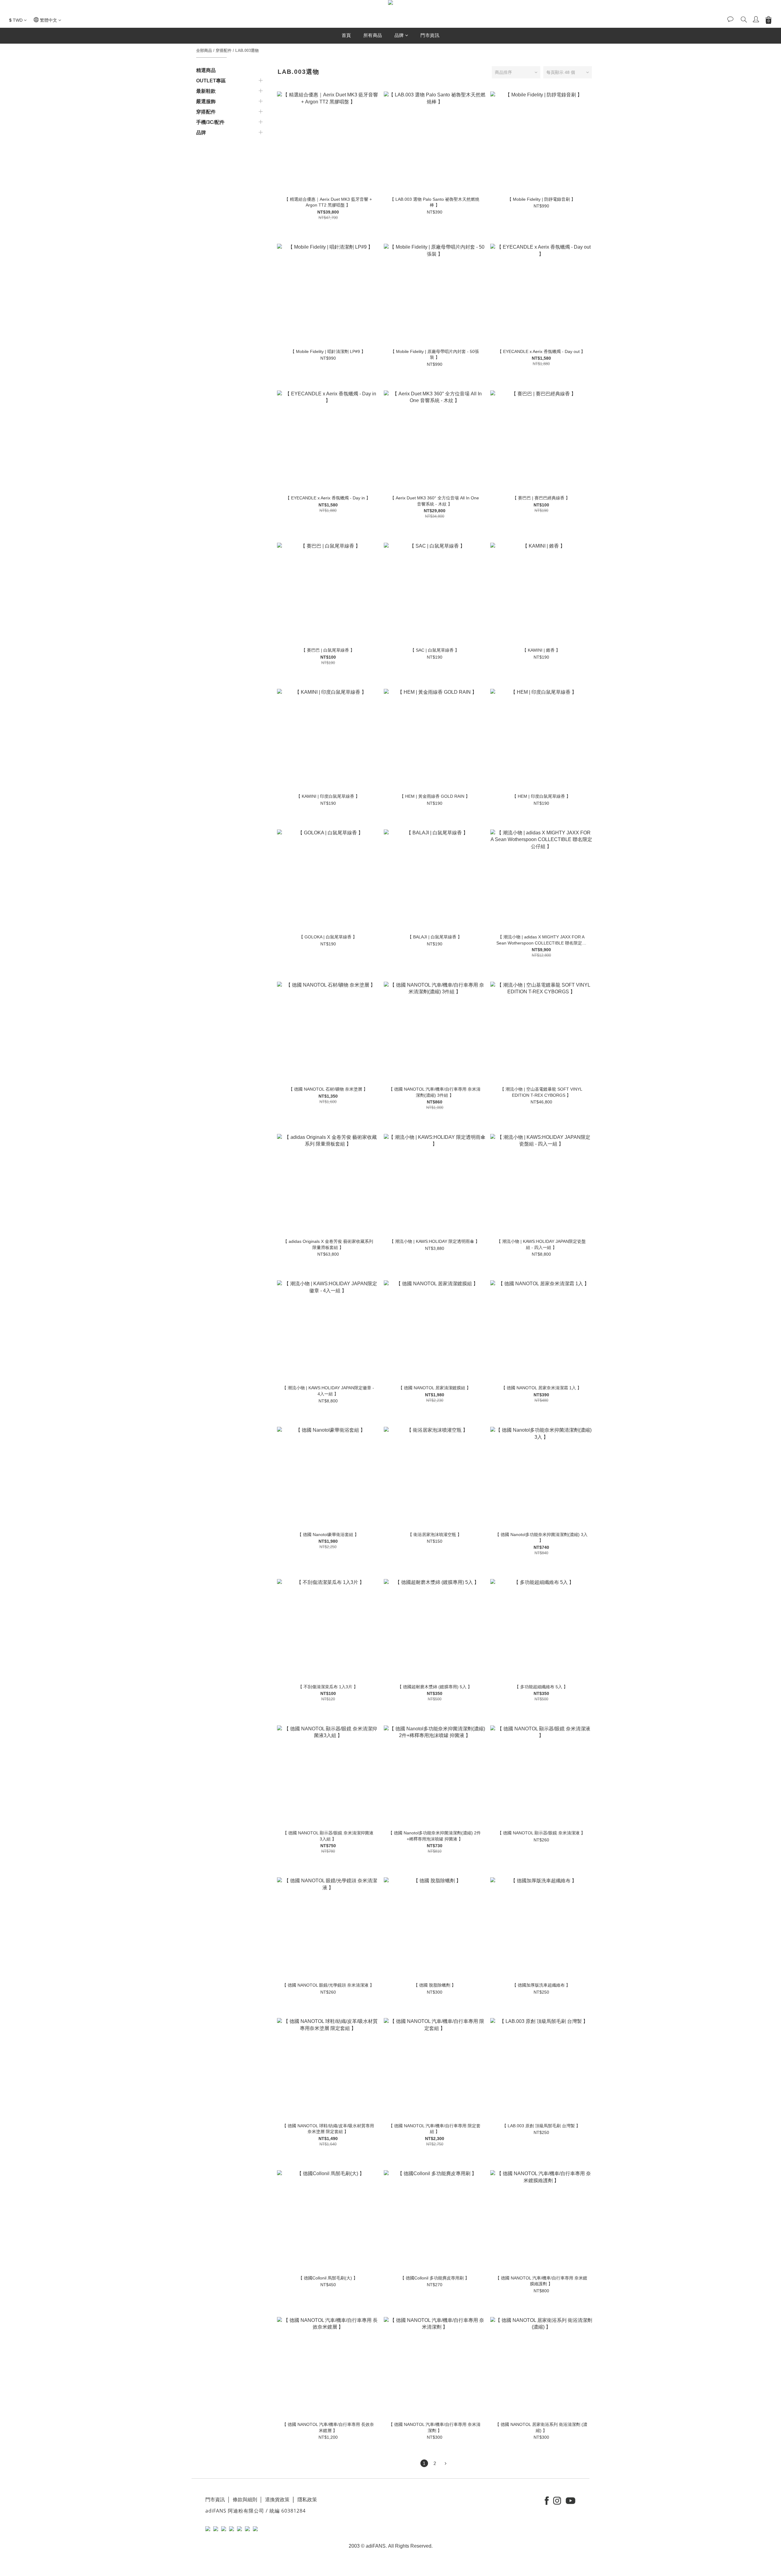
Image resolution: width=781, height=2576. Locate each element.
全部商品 (204, 50)
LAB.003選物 (247, 50)
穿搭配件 (224, 50)
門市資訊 (430, 35)
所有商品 (373, 35)
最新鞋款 (206, 91)
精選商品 (206, 70)
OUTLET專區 (211, 81)
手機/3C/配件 (210, 122)
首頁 (346, 35)
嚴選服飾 (206, 101)
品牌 (399, 35)
